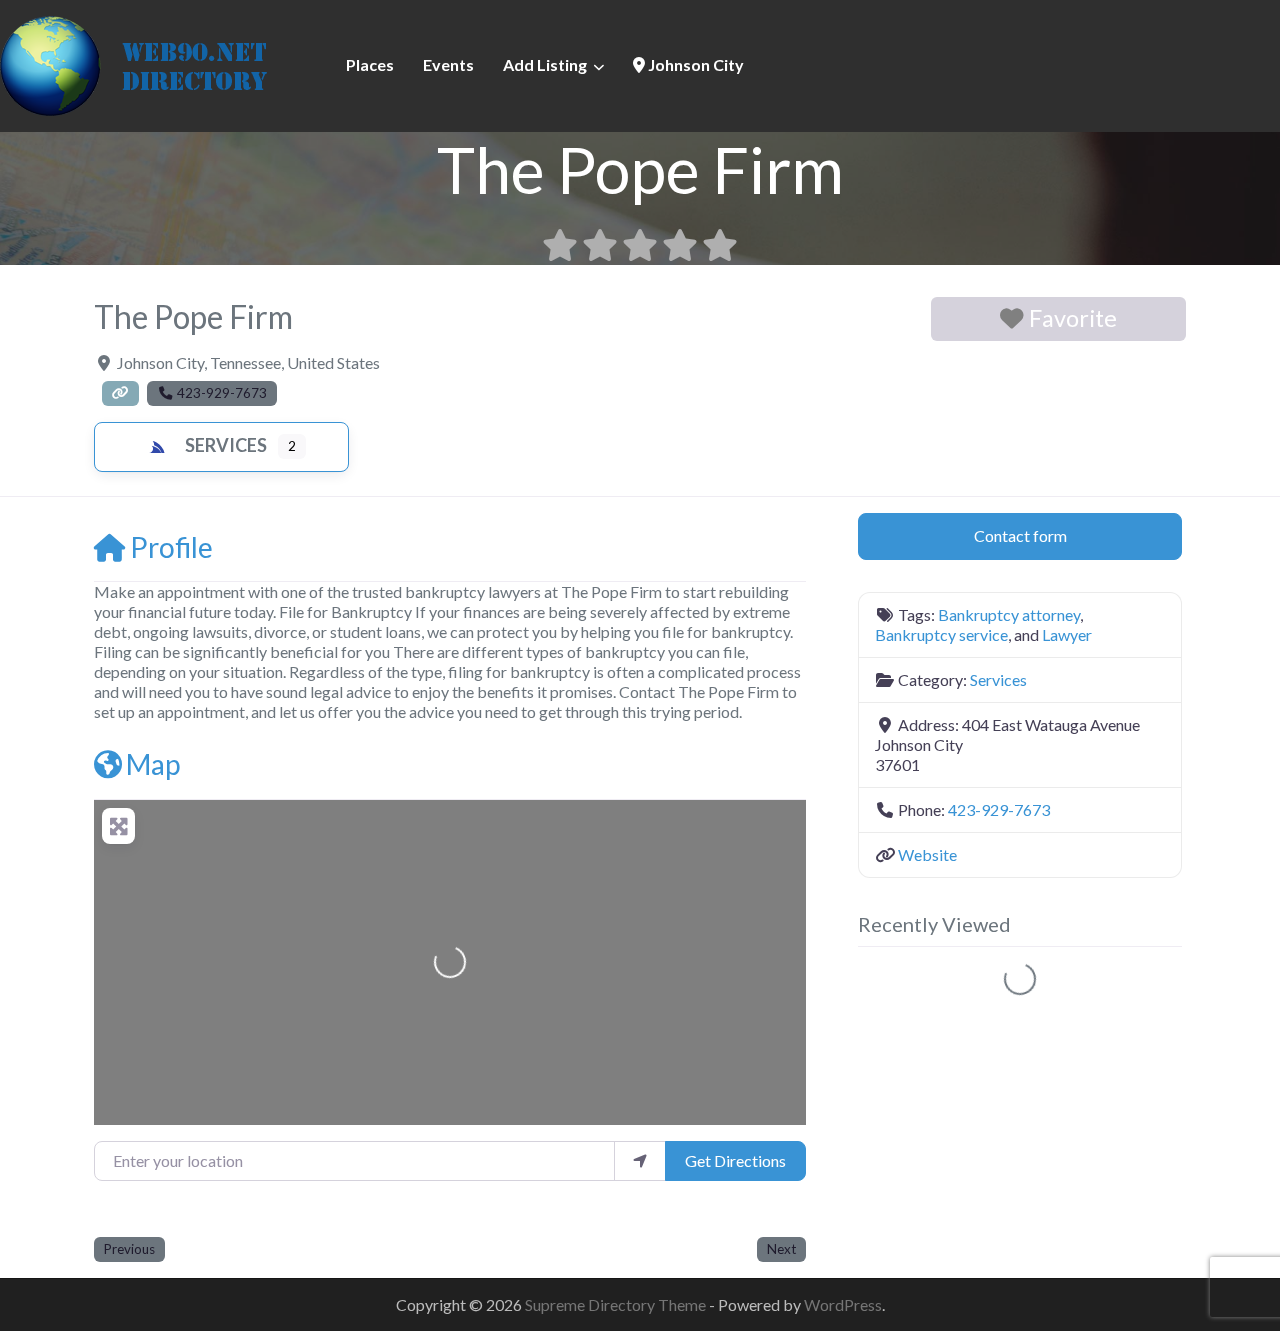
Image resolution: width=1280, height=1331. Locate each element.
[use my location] (640, 1161)
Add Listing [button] (545, 64)
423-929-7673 (999, 809)
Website (927, 854)
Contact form (1020, 535)
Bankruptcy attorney (1009, 614)
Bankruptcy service (941, 634)
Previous (129, 1249)
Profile (171, 547)
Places (370, 64)
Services (226, 445)
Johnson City (694, 64)
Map (153, 764)
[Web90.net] (150, 63)
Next (781, 1249)
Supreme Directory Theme (617, 1304)
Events (448, 64)
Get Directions (735, 1160)
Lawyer (1067, 634)
